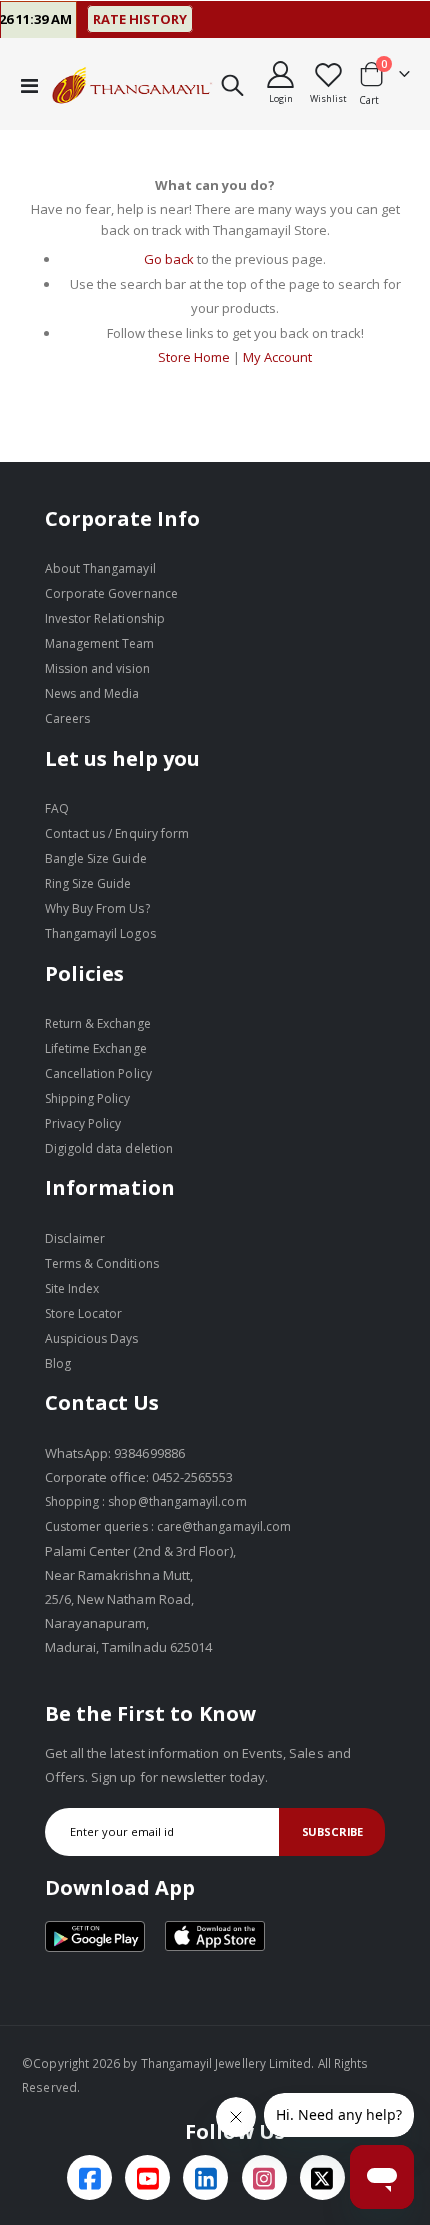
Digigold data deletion (109, 1148)
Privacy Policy (83, 1123)
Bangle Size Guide (96, 858)
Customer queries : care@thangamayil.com (168, 1526)
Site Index (72, 1288)
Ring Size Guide (88, 883)
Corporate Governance (111, 593)
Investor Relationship (105, 618)
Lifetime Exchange (96, 1048)
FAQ (57, 808)
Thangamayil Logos (100, 933)
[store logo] (132, 85)
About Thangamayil (100, 568)
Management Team (100, 643)
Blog (58, 1363)
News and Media (92, 693)
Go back (169, 259)
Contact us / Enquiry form (117, 833)
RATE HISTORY (126, 19)
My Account (277, 357)
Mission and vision (97, 668)
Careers (67, 718)
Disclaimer (75, 1238)
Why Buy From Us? (97, 908)
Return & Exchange (98, 1023)
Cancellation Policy (98, 1073)
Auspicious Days (92, 1338)
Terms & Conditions (102, 1263)
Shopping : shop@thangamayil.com (146, 1501)
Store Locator (84, 1313)
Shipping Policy (88, 1098)
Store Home (194, 357)
